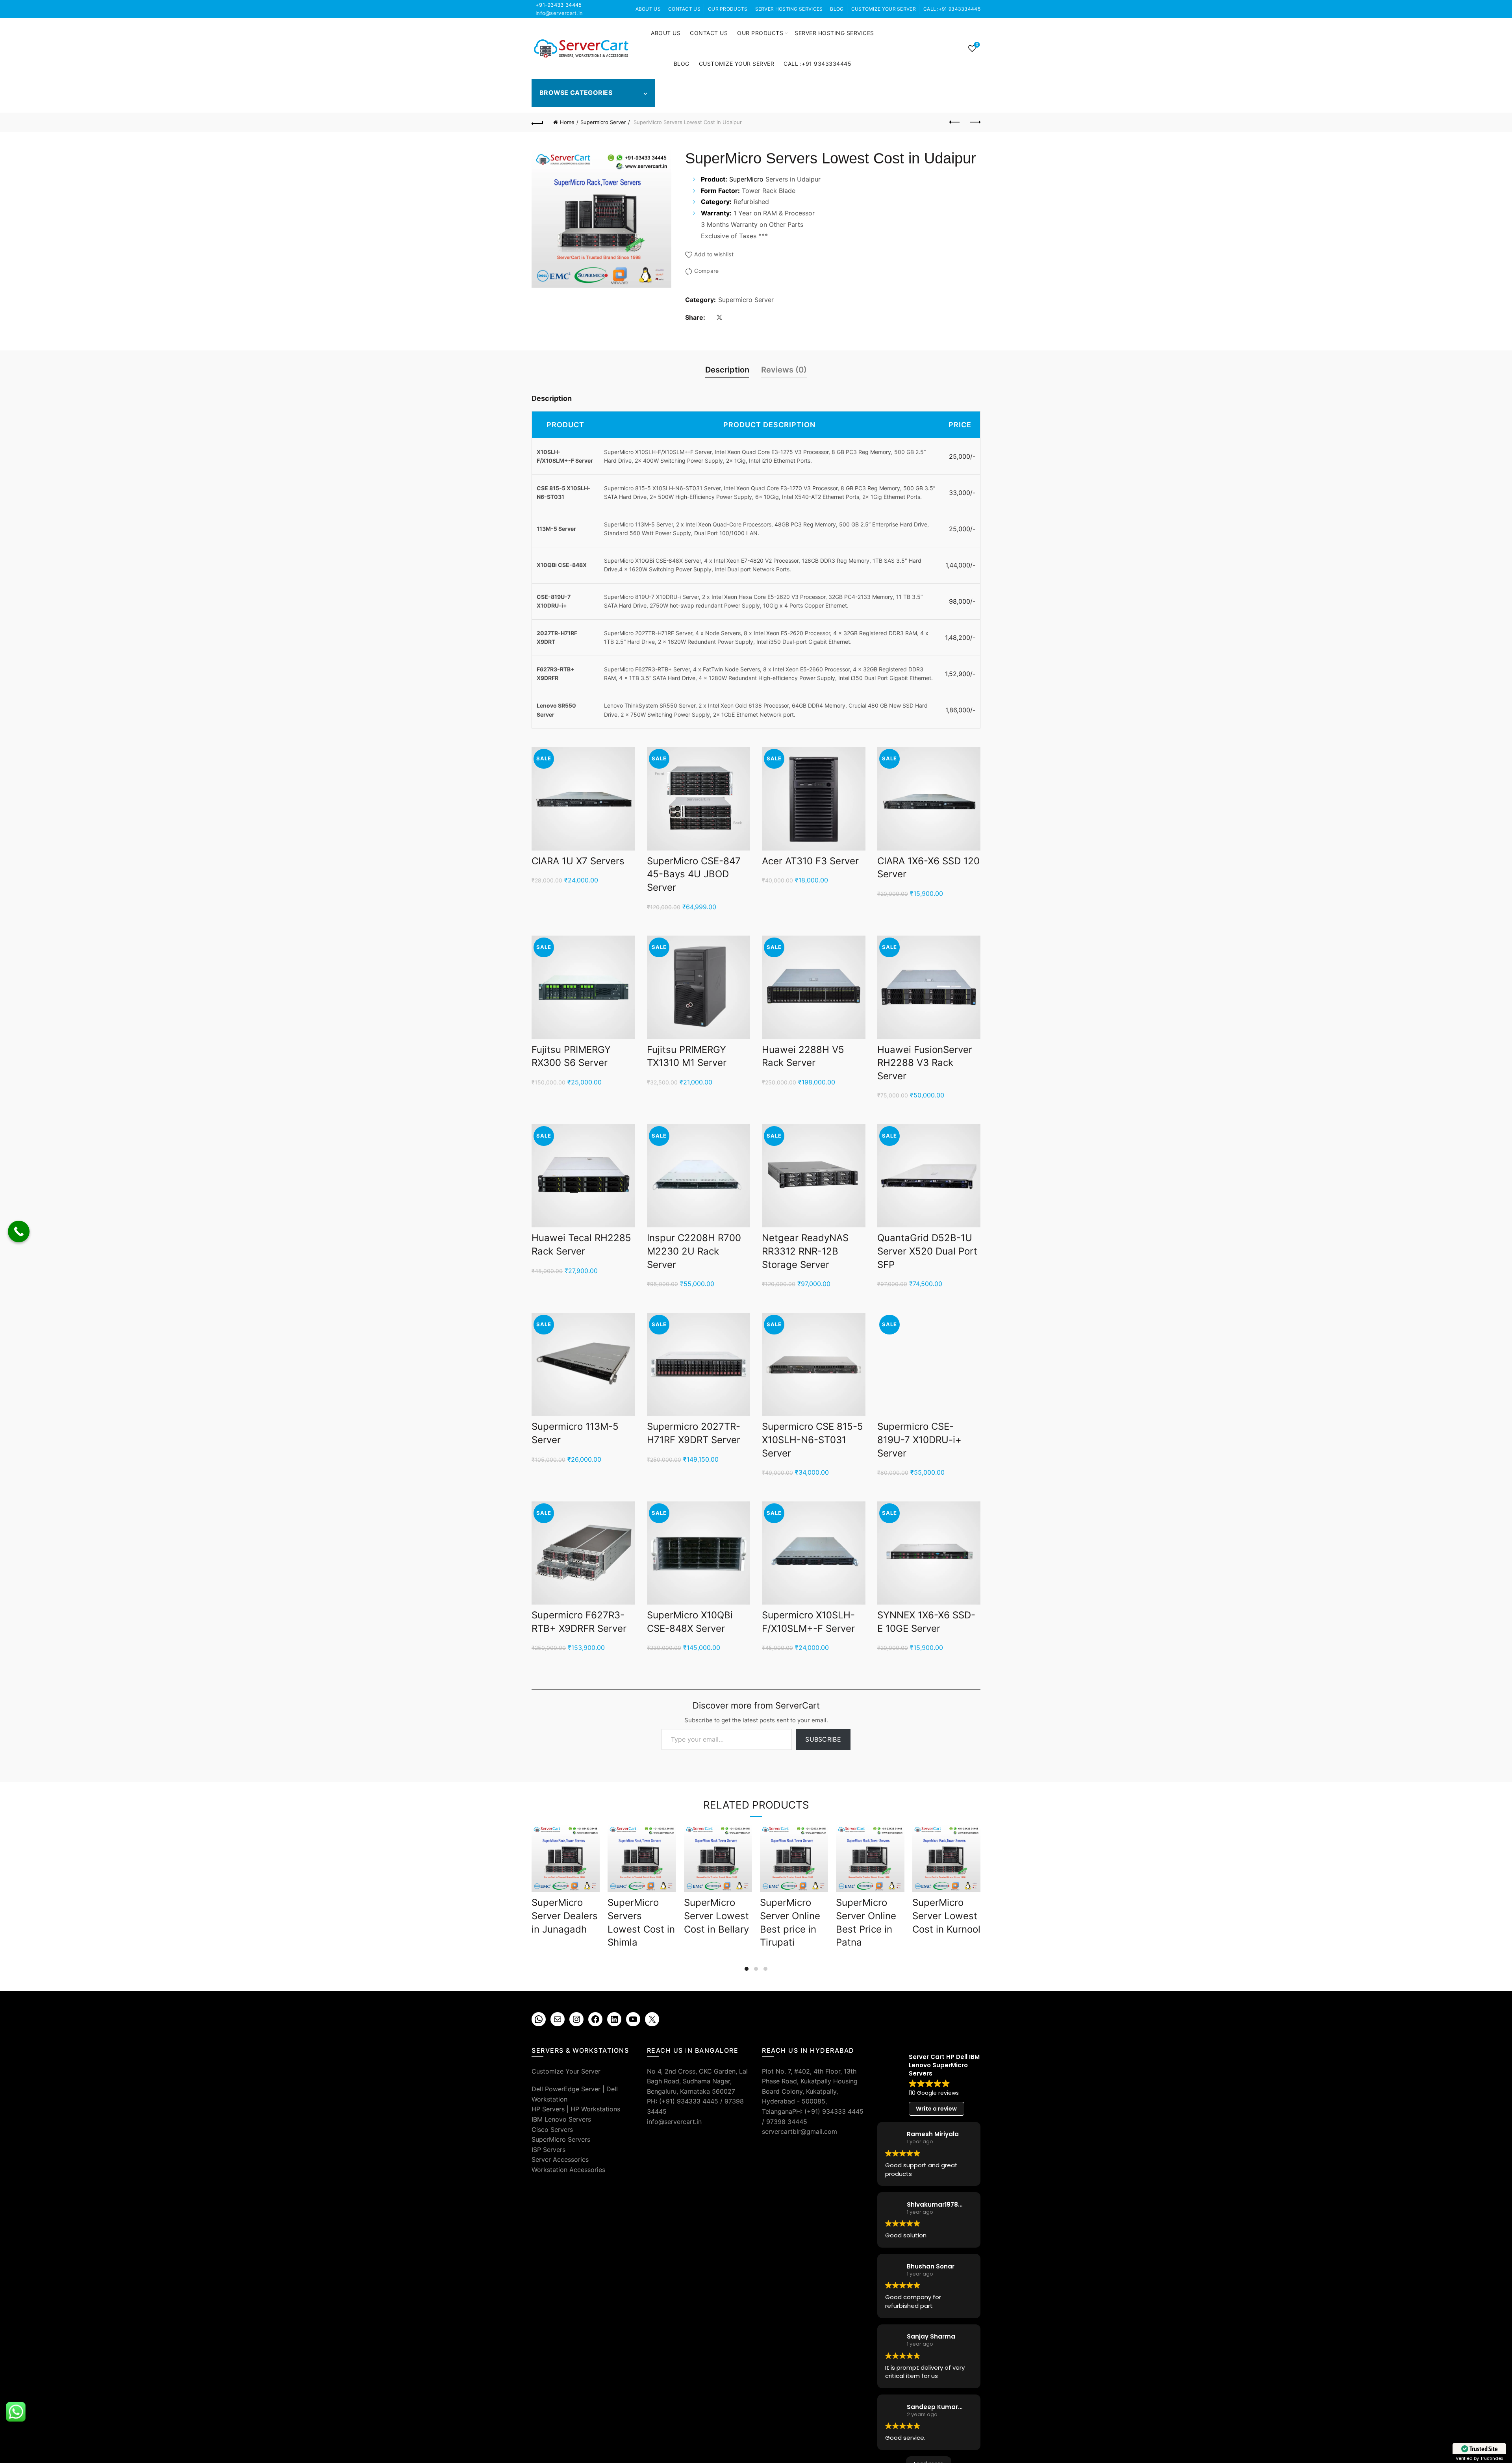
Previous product (955, 122)
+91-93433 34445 (559, 5)
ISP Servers (548, 2150)
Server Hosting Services (789, 9)
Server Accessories (560, 2159)
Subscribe (823, 1739)
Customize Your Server (884, 9)
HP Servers (548, 2109)
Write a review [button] (936, 2109)
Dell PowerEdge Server (566, 2089)
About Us (648, 9)
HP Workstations (595, 2109)
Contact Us (684, 9)
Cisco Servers (552, 2129)
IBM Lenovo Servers (561, 2119)
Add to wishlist (714, 254)
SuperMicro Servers (561, 2139)
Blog (837, 9)
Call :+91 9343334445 (952, 9)
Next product (975, 122)
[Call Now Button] (19, 1231)
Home (567, 122)
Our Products (728, 9)
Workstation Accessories (568, 2170)
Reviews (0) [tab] (784, 370)
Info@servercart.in (559, 13)
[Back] (537, 122)
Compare (706, 271)
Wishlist (977, 45)
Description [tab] (727, 370)
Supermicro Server (603, 122)
